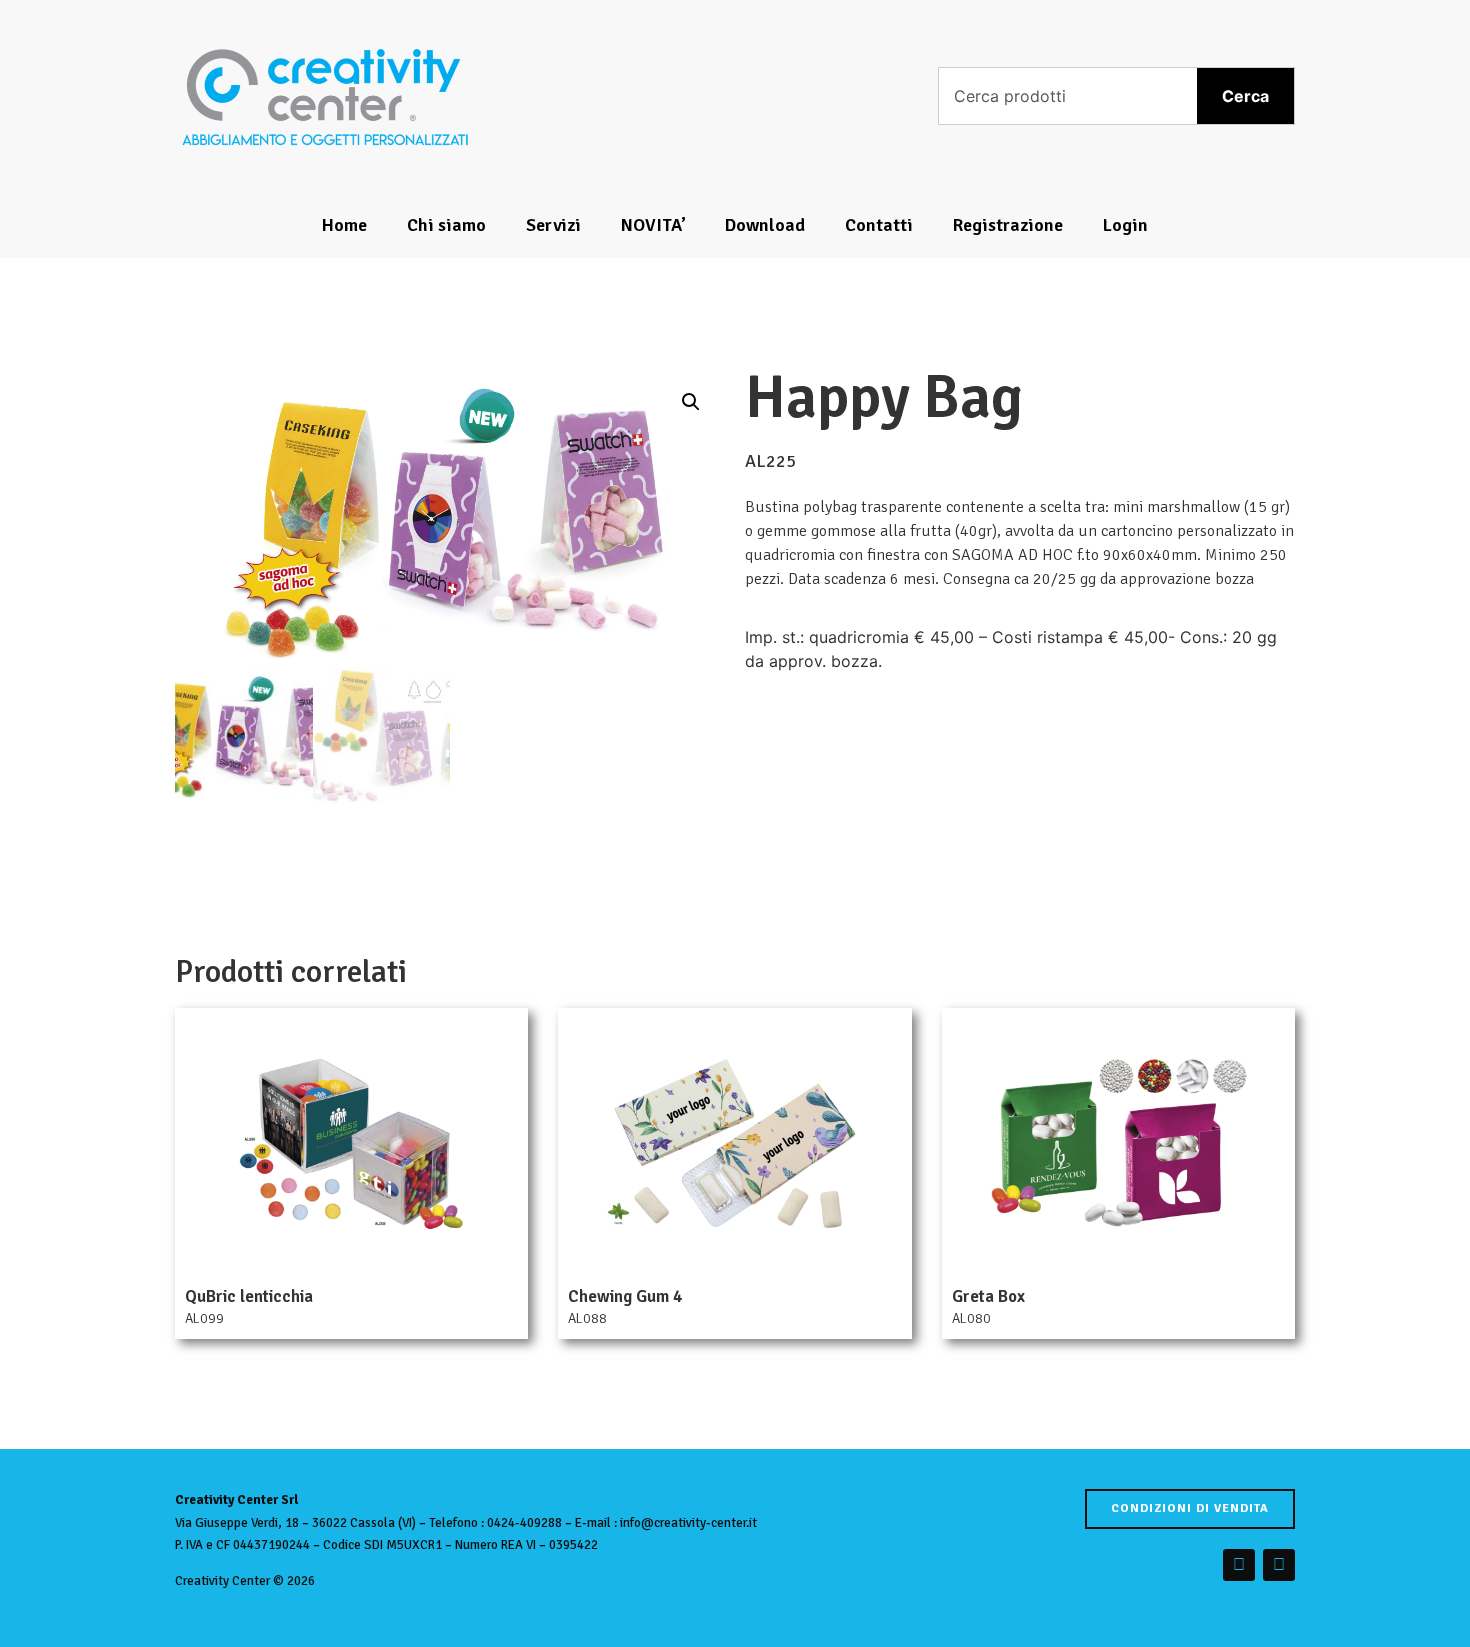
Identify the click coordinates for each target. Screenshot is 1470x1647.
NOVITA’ (653, 225)
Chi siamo (446, 225)
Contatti (879, 225)
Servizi (553, 225)
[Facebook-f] (1239, 1565)
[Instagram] (1279, 1565)
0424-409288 (524, 1523)
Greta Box (988, 1296)
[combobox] (1068, 96)
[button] (691, 402)
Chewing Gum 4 (625, 1296)
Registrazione (1008, 225)
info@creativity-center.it (688, 1523)
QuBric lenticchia (249, 1296)
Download (765, 225)
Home (344, 225)
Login (1125, 225)
